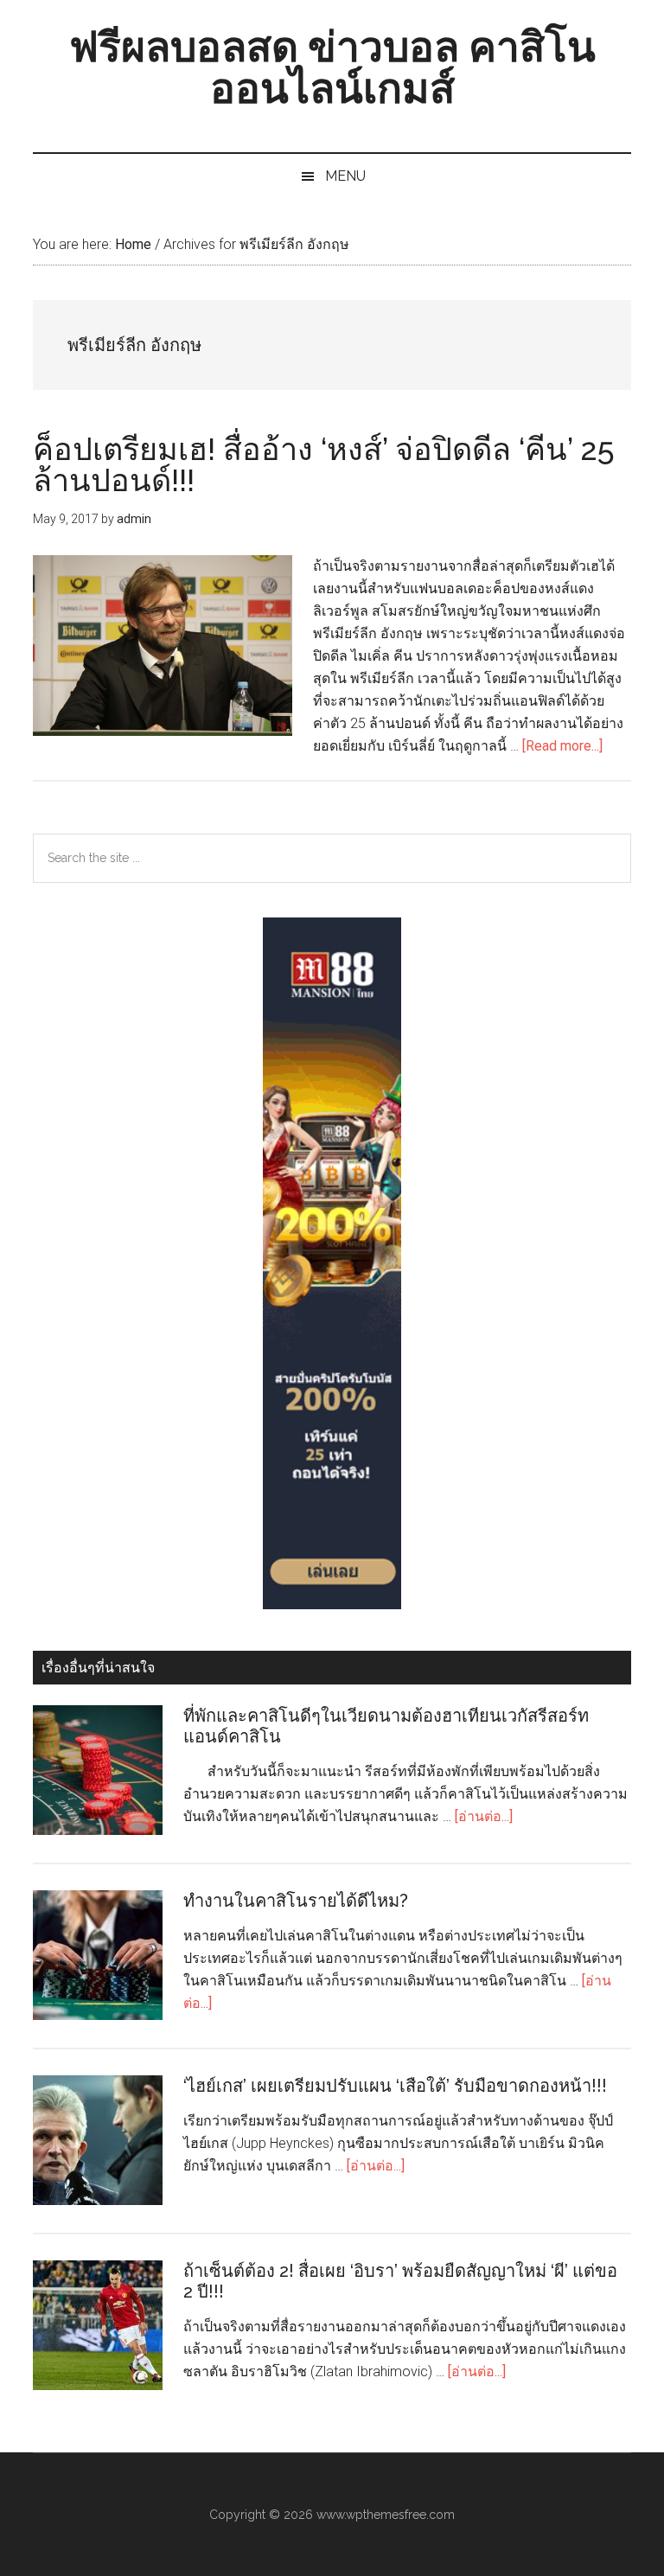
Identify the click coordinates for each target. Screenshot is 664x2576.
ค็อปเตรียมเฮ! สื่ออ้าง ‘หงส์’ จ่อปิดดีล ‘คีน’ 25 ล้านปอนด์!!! (324, 464)
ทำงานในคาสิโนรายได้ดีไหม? (296, 1901)
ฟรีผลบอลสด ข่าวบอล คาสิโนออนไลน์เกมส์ (332, 67)
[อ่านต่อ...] (484, 1816)
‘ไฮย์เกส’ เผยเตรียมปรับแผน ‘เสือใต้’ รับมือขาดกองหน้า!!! (395, 2086)
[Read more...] (562, 746)
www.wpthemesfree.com (386, 2515)
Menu (345, 176)
